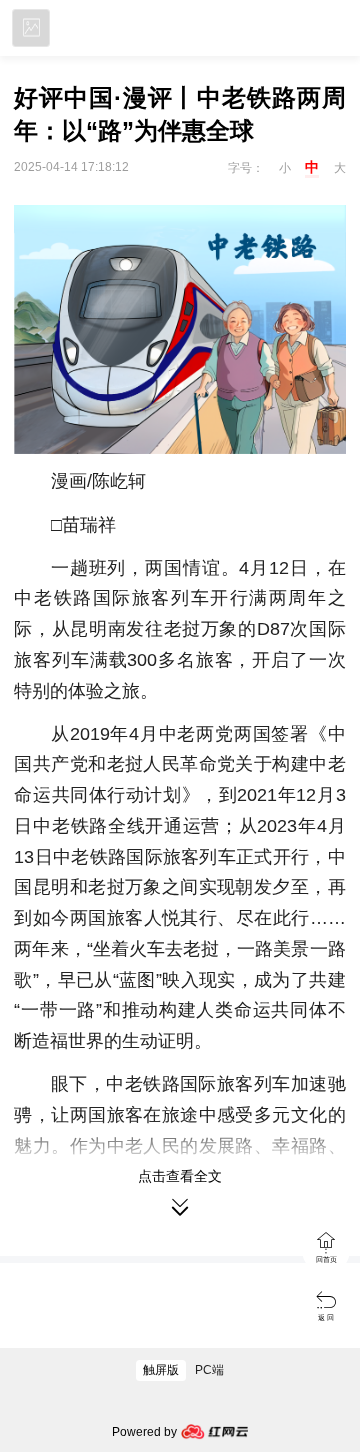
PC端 (209, 1370)
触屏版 (161, 1370)
